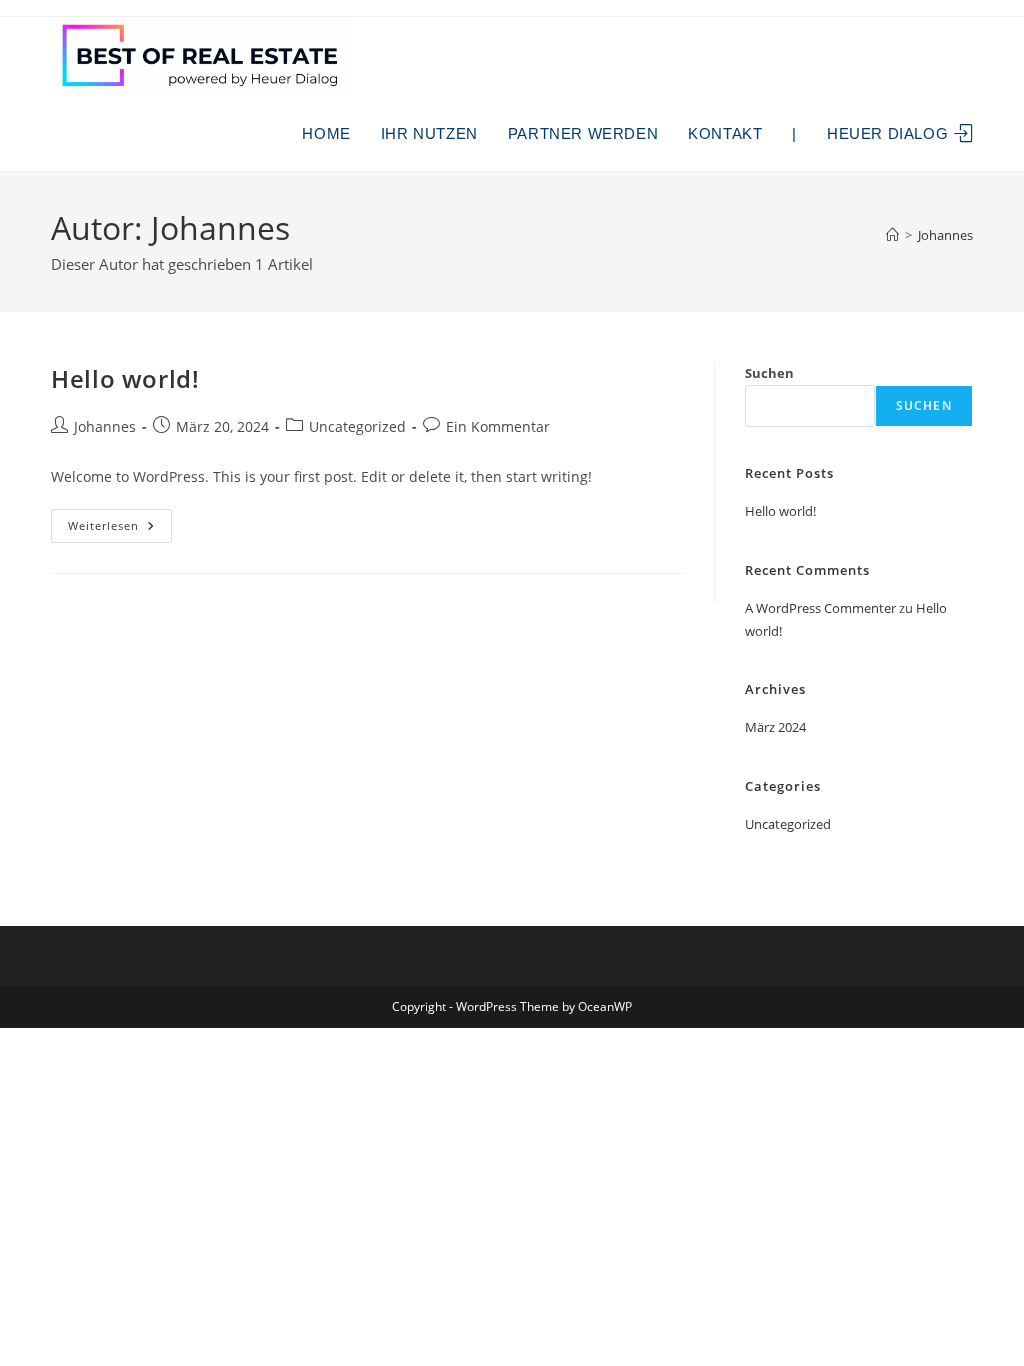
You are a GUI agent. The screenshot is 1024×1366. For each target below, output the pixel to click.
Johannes (945, 235)
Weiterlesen (120, 529)
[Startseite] (892, 235)
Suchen (769, 373)
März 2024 (775, 727)
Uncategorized (357, 426)
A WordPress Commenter (820, 608)
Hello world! (125, 378)
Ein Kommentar (498, 426)
